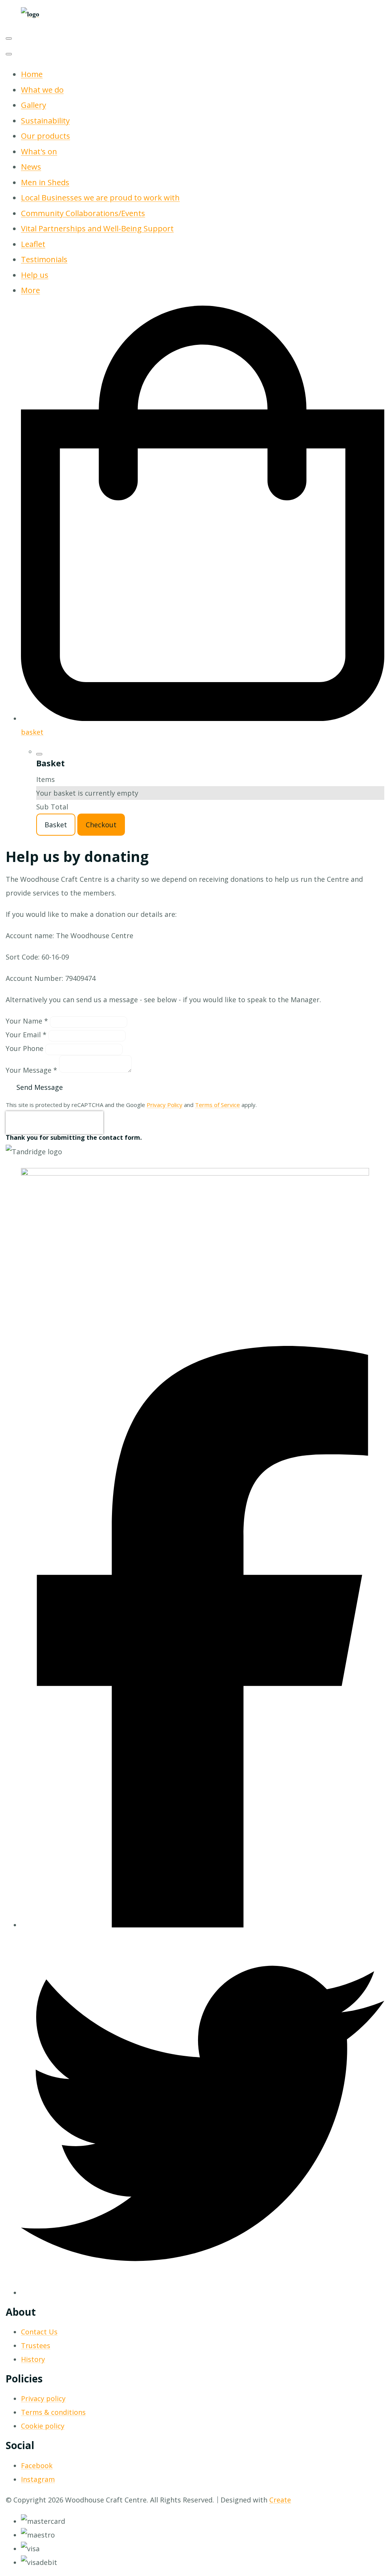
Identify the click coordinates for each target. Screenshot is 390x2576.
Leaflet (33, 244)
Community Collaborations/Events (83, 213)
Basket (56, 825)
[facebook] (203, 1925)
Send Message (40, 1087)
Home (32, 74)
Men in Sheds (45, 182)
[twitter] (203, 2292)
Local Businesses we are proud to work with (100, 197)
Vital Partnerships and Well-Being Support (97, 228)
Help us (35, 275)
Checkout (101, 825)
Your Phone (25, 1048)
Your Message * (31, 1070)
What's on (39, 151)
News (31, 167)
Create (280, 2500)
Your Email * (26, 1035)
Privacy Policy (165, 1105)
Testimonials (44, 259)
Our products (46, 136)
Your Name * (27, 1021)
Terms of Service (217, 1105)
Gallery (34, 105)
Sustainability (45, 120)
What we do (42, 90)
